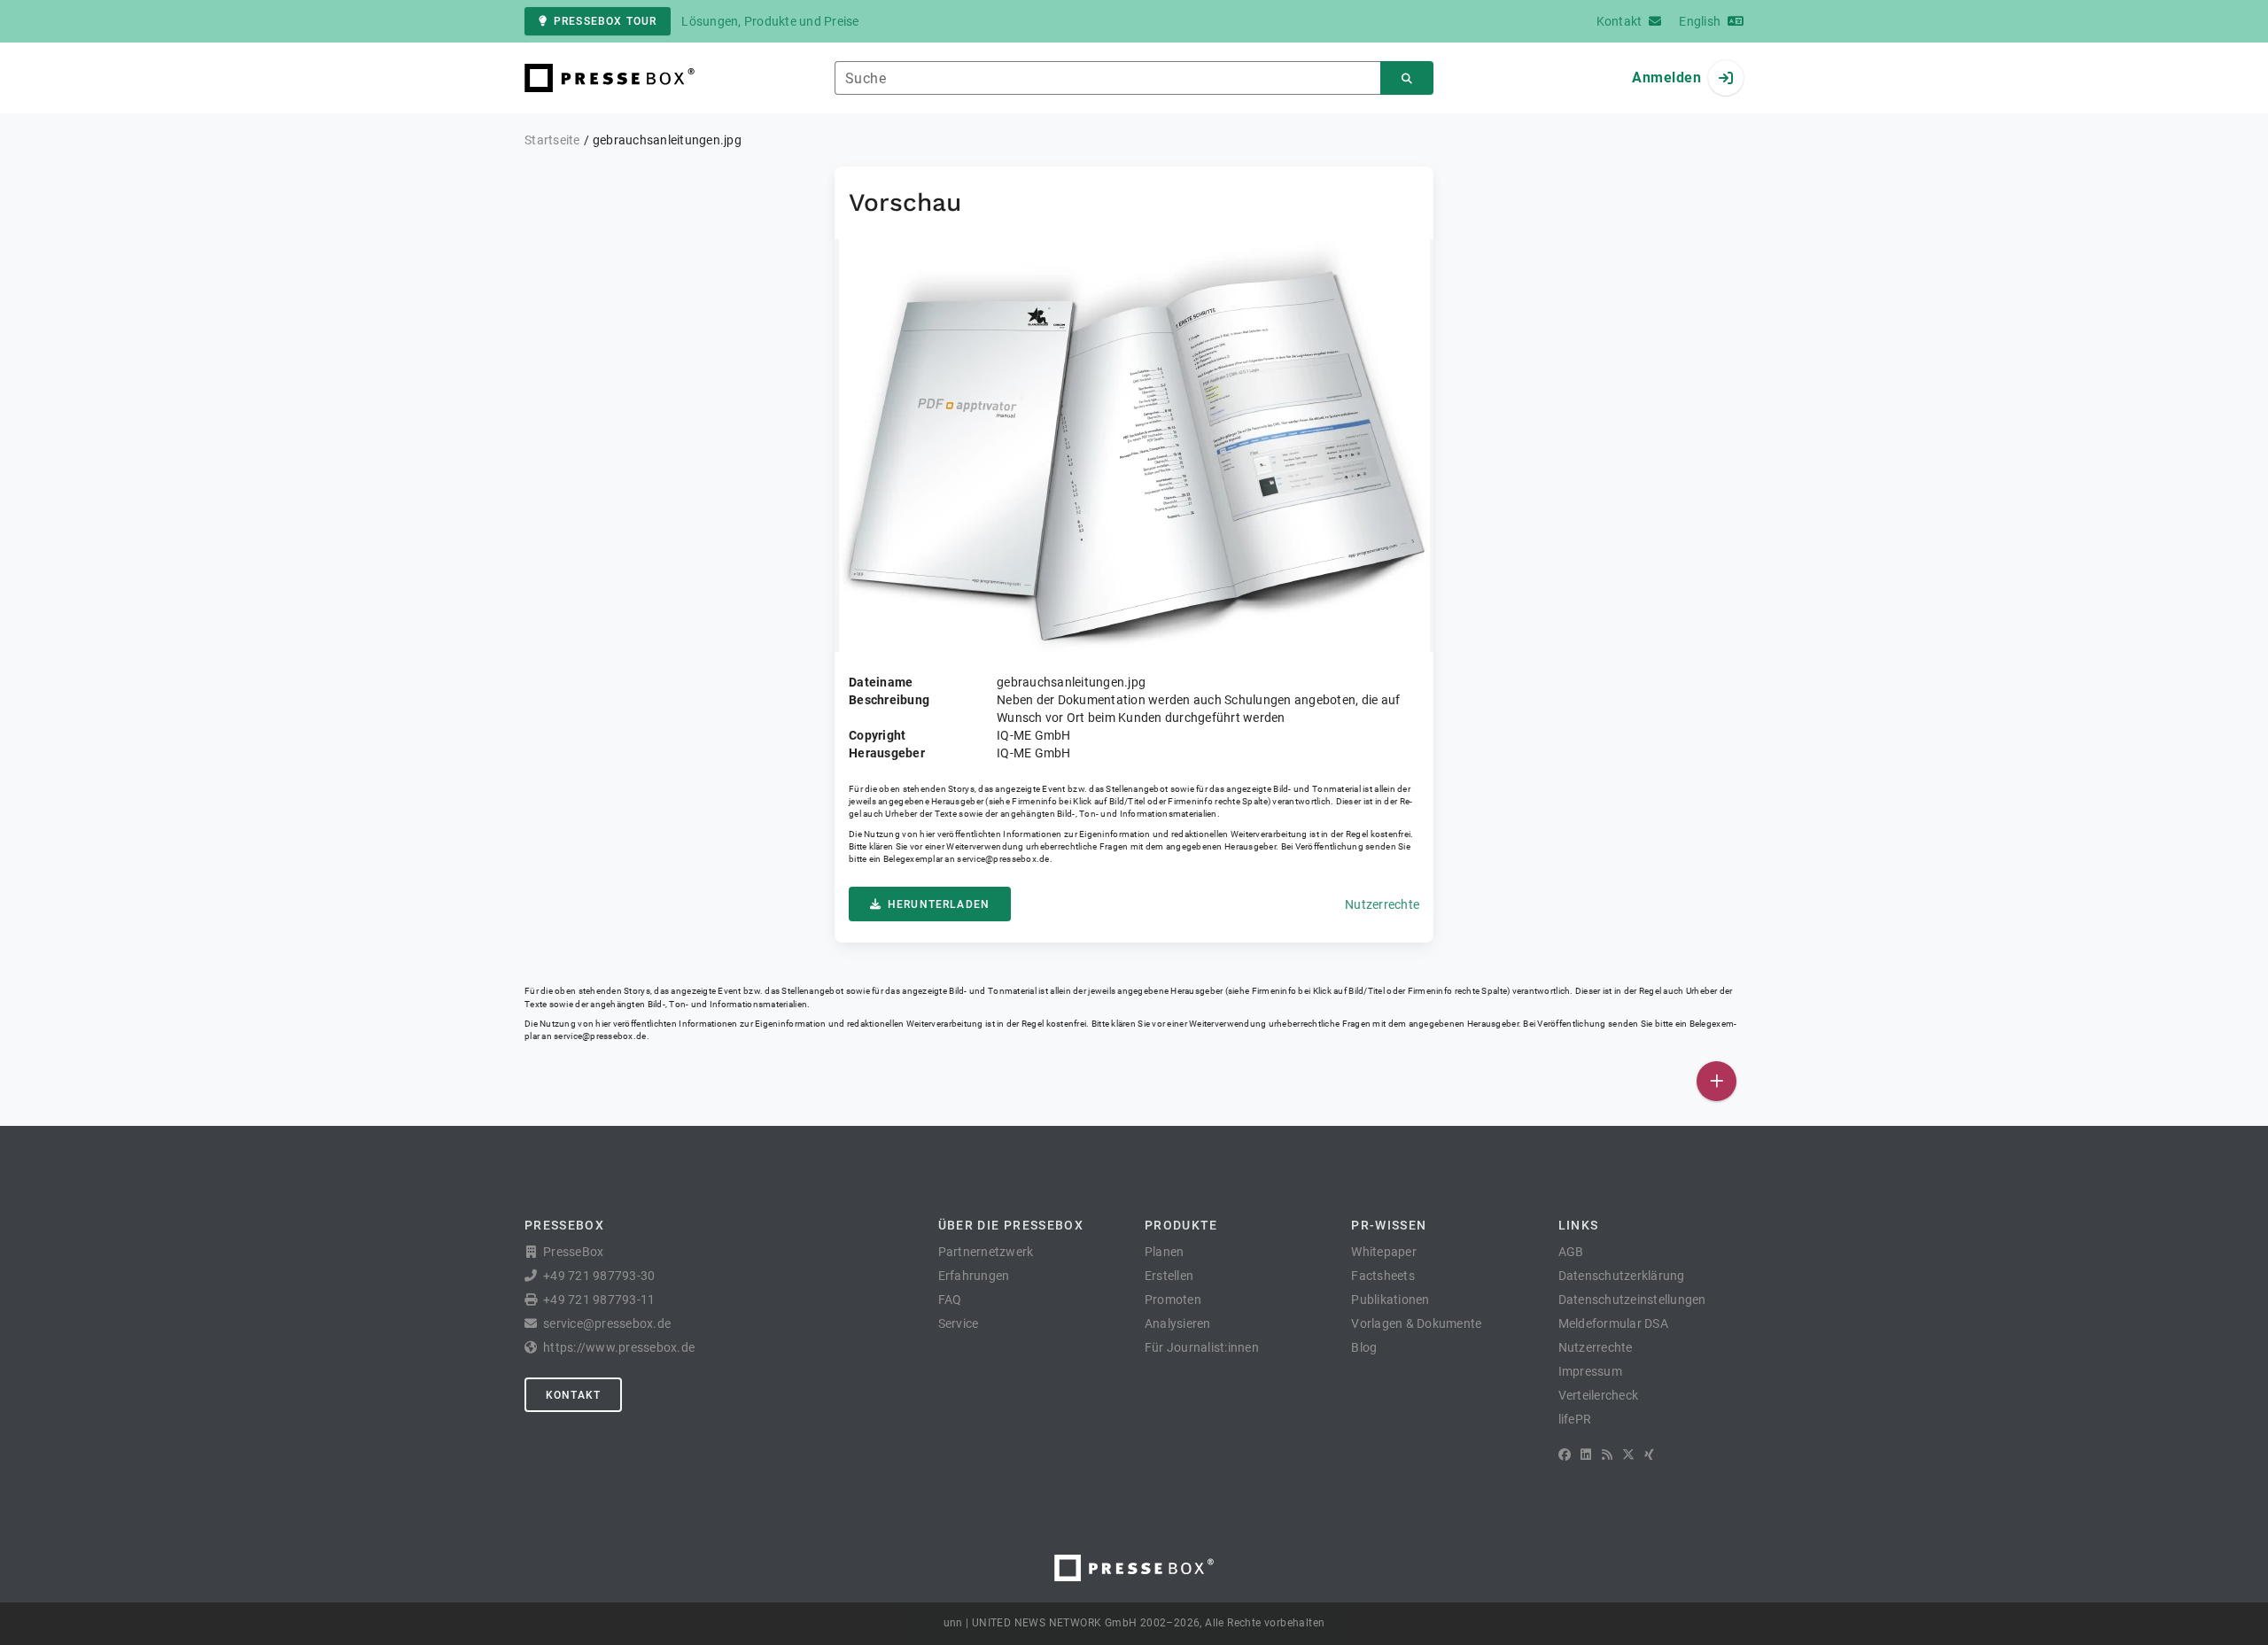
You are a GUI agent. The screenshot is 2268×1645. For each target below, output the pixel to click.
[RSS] (1607, 1455)
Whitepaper (1384, 1252)
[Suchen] (1407, 78)
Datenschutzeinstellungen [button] (1632, 1300)
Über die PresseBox (1011, 1225)
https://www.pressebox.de (619, 1347)
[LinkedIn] (1586, 1455)
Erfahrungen (974, 1276)
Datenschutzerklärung (1622, 1276)
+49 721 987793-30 (599, 1276)
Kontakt (573, 1395)
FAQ (950, 1300)
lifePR (1575, 1419)
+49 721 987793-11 (599, 1300)
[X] (1628, 1455)
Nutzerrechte (1382, 904)
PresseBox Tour (605, 21)
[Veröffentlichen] (1717, 1081)
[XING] (1649, 1455)
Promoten (1173, 1300)
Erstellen (1169, 1276)
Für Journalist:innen (1202, 1347)
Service (959, 1323)
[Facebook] (1565, 1455)
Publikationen (1390, 1300)
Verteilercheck (1599, 1395)
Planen (1165, 1252)
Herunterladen (939, 904)
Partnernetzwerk (986, 1252)
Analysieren (1178, 1323)
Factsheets (1383, 1276)
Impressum (1590, 1371)
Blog (1364, 1347)
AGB (1571, 1252)
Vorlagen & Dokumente (1416, 1323)
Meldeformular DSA (1613, 1323)
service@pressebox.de (1003, 859)
